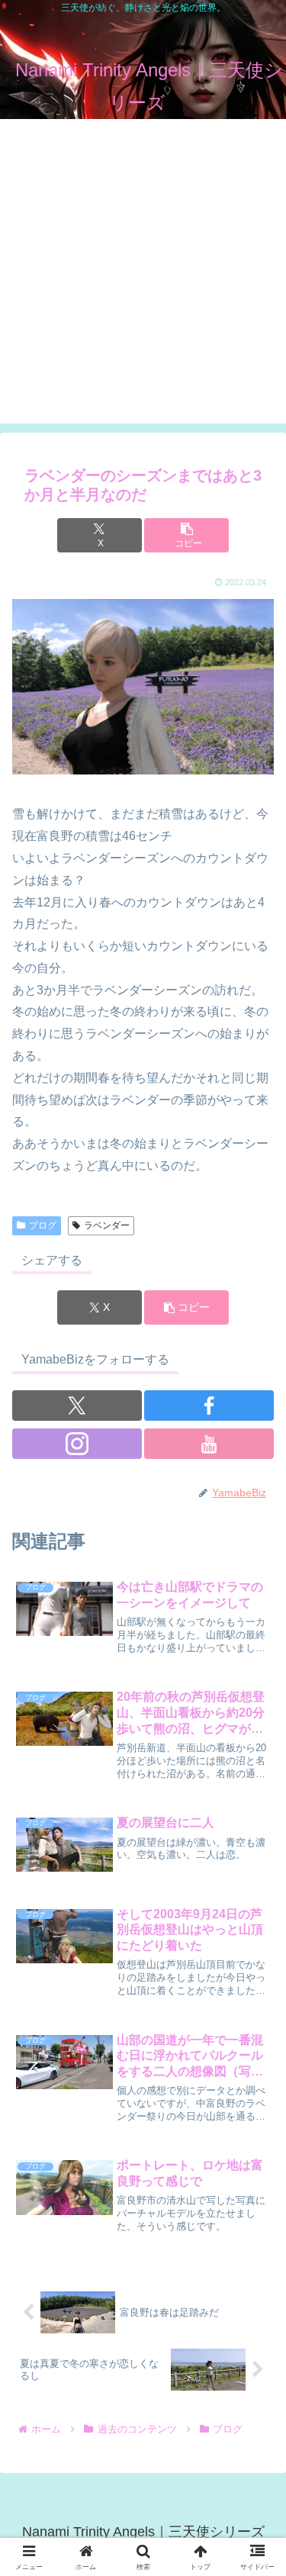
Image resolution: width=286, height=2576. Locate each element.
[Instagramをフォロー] (77, 1444)
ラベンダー (107, 1225)
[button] (186, 535)
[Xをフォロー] (77, 1406)
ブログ (43, 1225)
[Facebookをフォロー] (209, 1406)
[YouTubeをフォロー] (209, 1444)
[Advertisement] (143, 280)
